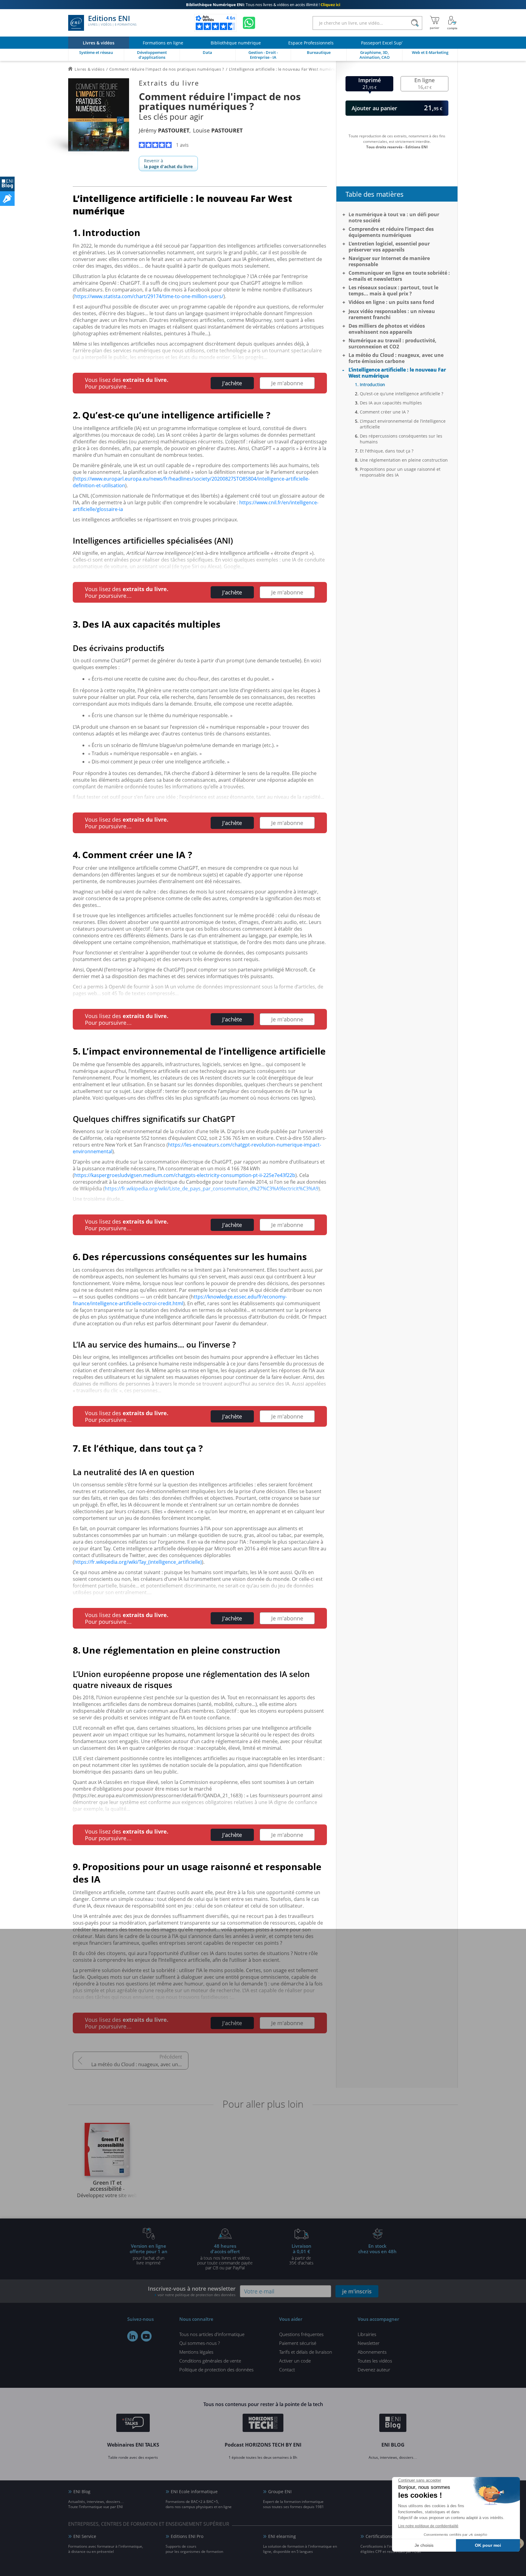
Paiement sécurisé (298, 2343)
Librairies (367, 2334)
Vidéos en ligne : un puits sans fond (391, 302)
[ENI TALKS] (133, 2424)
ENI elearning (282, 2536)
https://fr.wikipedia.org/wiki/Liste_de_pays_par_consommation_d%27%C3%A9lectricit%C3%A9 (212, 1189)
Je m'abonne (287, 383)
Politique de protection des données (216, 2370)
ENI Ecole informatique (194, 2491)
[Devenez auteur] (7, 199)
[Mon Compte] (452, 23)
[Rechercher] (415, 23)
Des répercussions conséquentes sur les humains (401, 439)
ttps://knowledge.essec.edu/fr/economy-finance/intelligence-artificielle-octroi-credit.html (180, 1300)
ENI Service (85, 2536)
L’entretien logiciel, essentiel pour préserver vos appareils (389, 247)
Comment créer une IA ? (384, 412)
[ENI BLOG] (7, 184)
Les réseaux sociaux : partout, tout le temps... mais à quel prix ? (393, 291)
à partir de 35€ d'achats (301, 2254)
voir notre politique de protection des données (197, 2295)
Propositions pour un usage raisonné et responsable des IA (400, 472)
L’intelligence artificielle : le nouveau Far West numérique (397, 373)
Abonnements (372, 2352)
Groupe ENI (280, 2491)
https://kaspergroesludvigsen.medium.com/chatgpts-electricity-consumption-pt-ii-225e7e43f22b (185, 1175)
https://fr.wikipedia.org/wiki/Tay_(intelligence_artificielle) (138, 1562)
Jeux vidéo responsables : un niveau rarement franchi (392, 314)
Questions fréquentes (301, 2334)
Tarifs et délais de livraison (306, 2352)
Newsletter (369, 2343)
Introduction (372, 384)
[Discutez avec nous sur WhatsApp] (249, 23)
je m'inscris (357, 2291)
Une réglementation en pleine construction (404, 460)
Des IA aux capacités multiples (391, 403)
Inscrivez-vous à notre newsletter (192, 2291)
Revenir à (168, 164)
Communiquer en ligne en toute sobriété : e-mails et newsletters (399, 276)
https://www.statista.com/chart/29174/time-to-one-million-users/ (149, 296)
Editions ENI (112, 21)
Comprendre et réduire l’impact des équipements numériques (391, 232)
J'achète (232, 383)
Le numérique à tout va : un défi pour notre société (394, 217)
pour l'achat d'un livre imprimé (149, 2254)
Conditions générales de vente (210, 2361)
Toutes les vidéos (375, 2361)
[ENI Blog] (393, 2424)
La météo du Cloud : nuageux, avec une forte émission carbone (140, 2064)
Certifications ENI (383, 2536)
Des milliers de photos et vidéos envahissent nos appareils (387, 329)
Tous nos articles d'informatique (212, 2334)
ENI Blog (82, 2491)
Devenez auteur (374, 2370)
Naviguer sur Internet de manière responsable (389, 261)
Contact (287, 2370)
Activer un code (295, 2361)
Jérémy (164, 130)
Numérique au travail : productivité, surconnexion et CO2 (393, 344)
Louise (218, 130)
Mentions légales (196, 2352)
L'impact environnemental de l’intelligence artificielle (403, 424)
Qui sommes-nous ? (200, 2343)
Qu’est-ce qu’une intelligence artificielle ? (402, 394)
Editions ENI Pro (187, 2536)
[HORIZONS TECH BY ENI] (263, 2424)
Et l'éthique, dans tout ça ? (387, 451)
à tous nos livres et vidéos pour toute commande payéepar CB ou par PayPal (225, 2257)
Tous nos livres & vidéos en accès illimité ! (263, 5)
